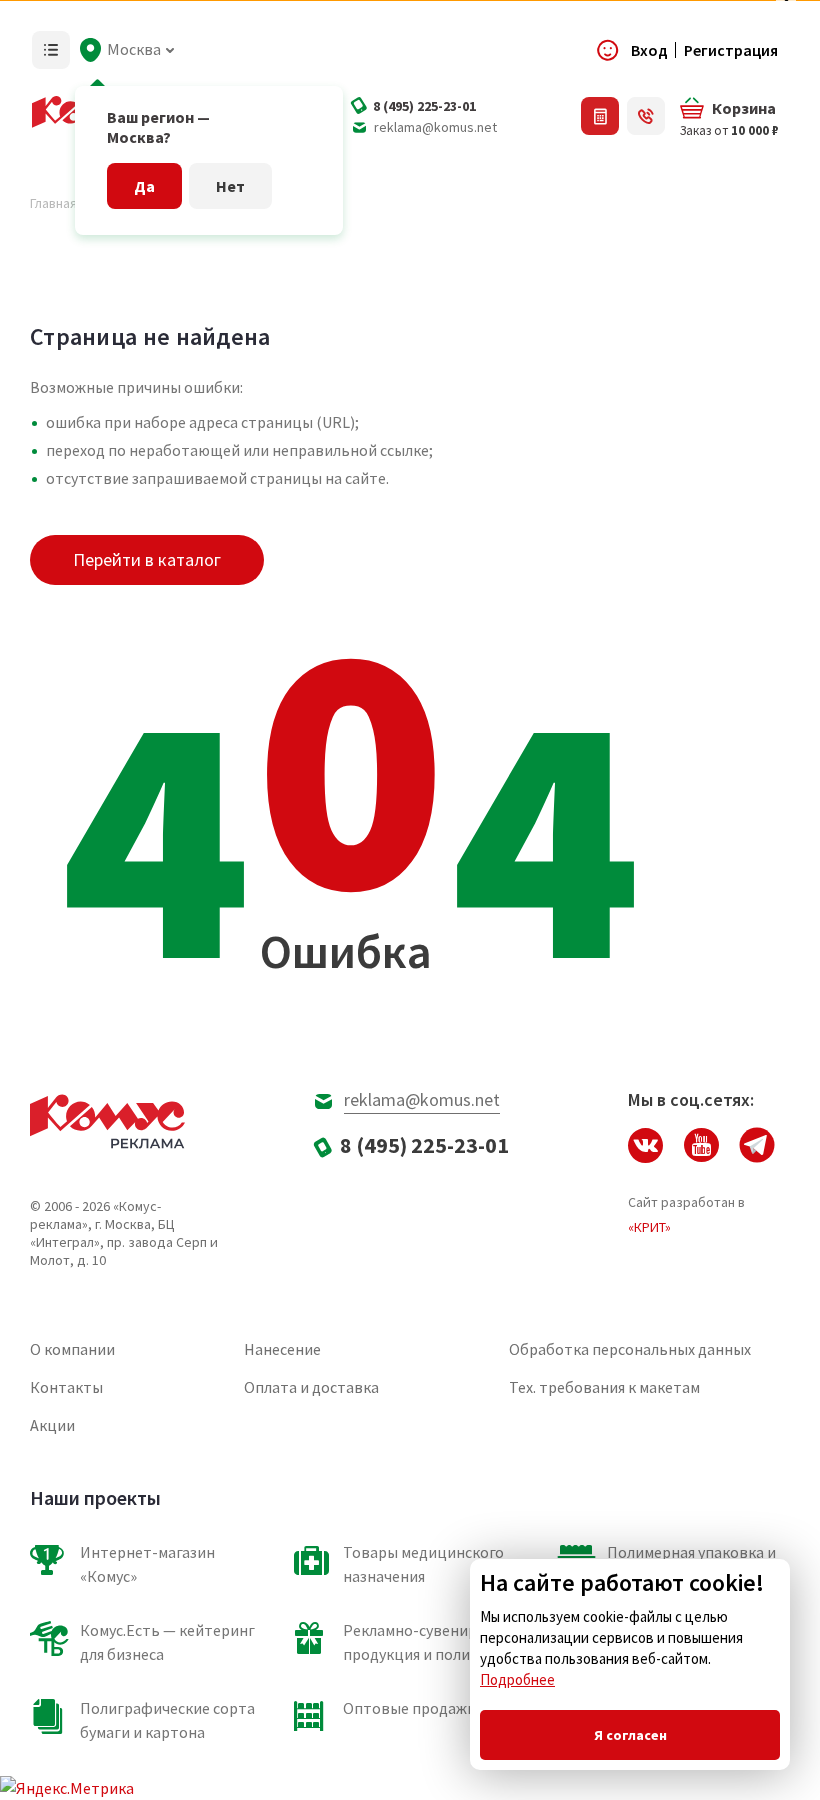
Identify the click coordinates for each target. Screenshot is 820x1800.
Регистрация (731, 50)
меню (51, 50)
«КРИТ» (649, 1227)
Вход (649, 50)
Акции (52, 1425)
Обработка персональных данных (630, 1349)
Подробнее (517, 1679)
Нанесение (282, 1349)
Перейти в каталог (147, 559)
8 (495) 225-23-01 (424, 106)
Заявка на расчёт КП (600, 116)
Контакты (66, 1387)
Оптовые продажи (409, 1708)
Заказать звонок (646, 116)
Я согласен (630, 1735)
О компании (72, 1349)
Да (144, 186)
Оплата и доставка (311, 1387)
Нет (230, 186)
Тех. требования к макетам (604, 1387)
